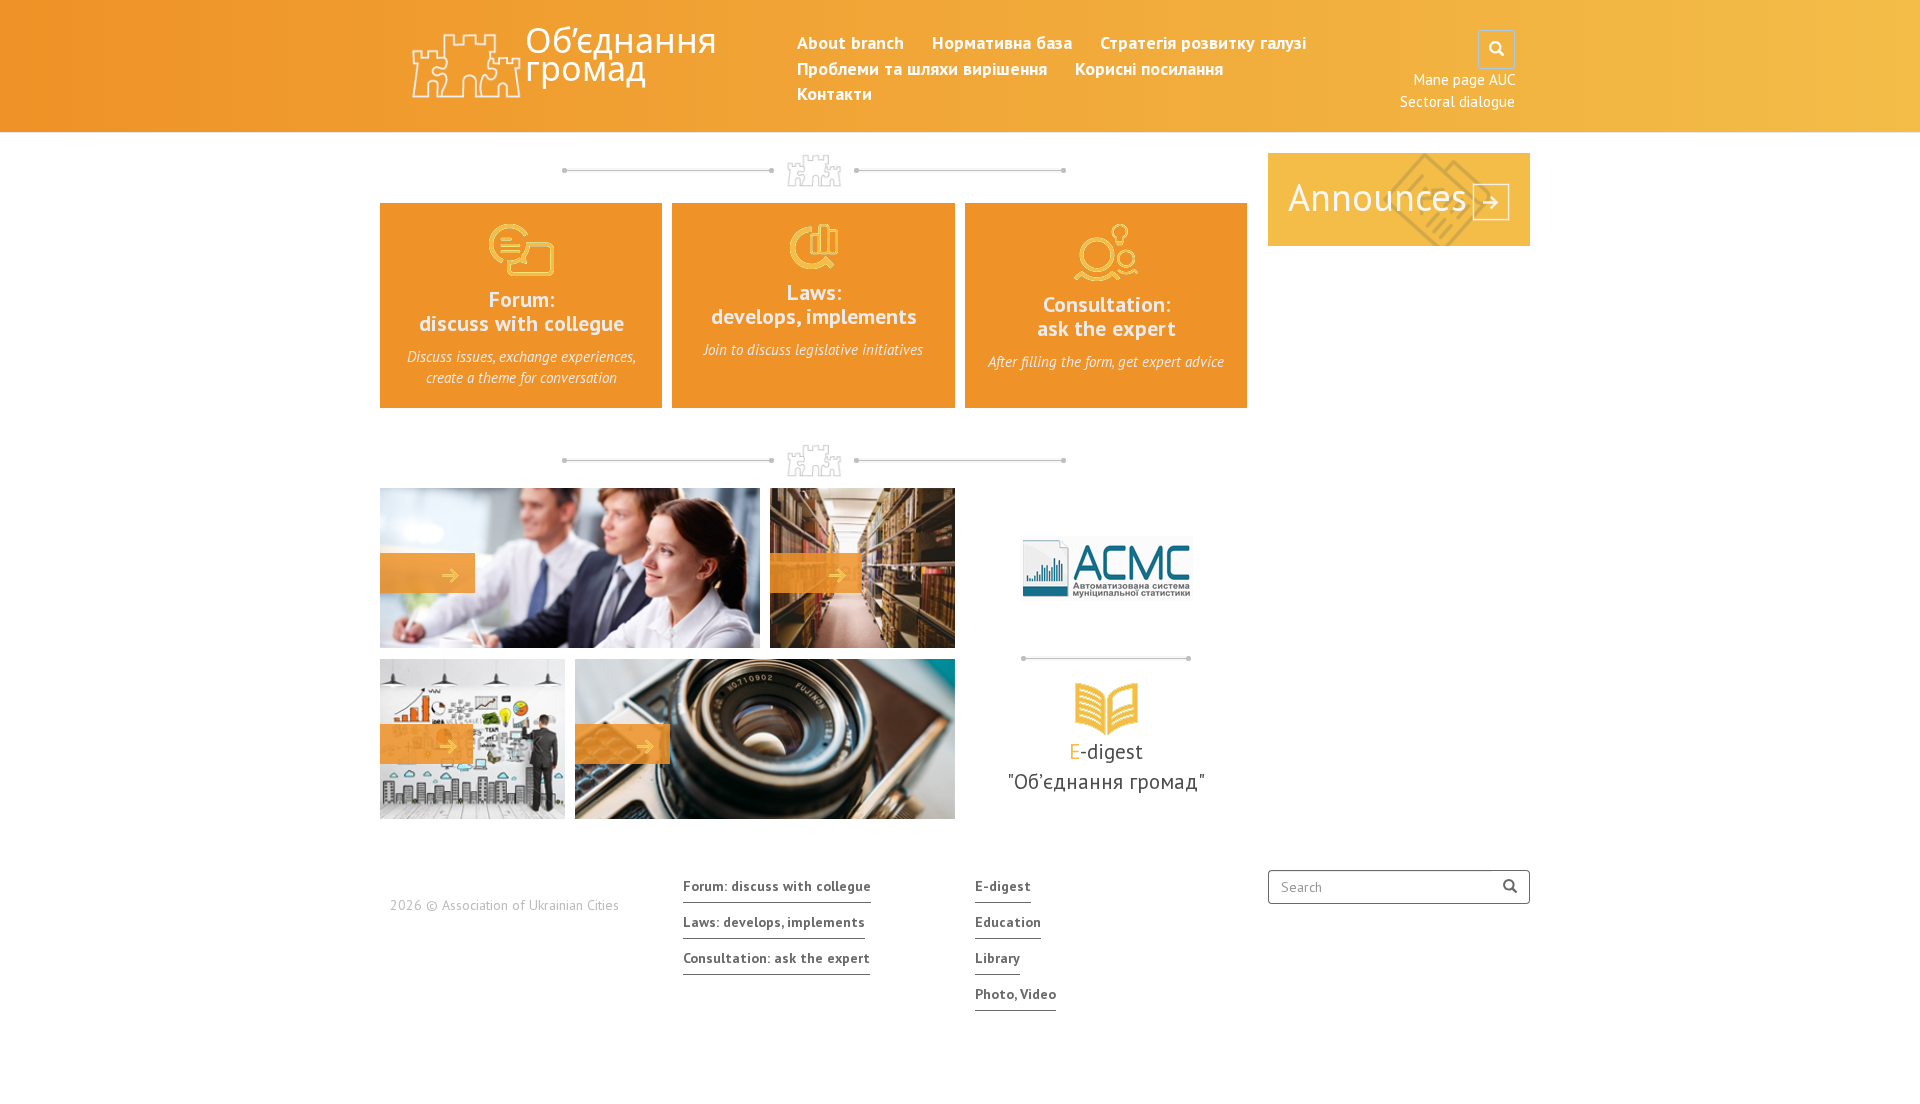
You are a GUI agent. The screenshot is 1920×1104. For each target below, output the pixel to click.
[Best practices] (472, 739)
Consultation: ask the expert (776, 958)
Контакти (834, 93)
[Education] (570, 568)
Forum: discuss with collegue (777, 886)
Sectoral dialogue (1457, 101)
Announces (1377, 196)
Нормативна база (1002, 42)
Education (1008, 922)
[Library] (862, 568)
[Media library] (765, 739)
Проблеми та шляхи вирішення (922, 68)
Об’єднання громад (621, 54)
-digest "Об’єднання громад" (1106, 766)
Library (997, 958)
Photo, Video (1015, 994)
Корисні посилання (1149, 68)
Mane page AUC (1464, 79)
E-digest (1003, 886)
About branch (850, 42)
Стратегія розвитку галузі (1203, 42)
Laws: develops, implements (774, 922)
